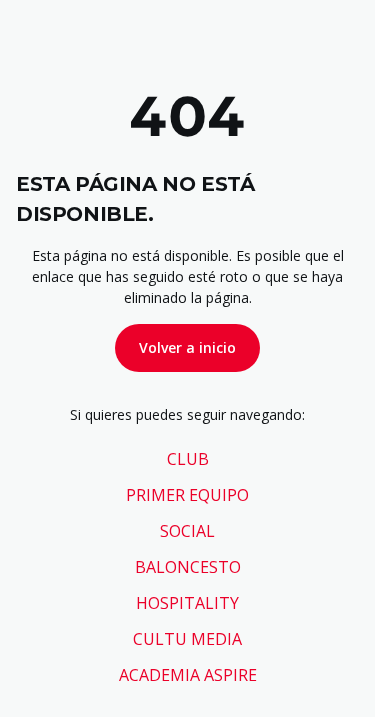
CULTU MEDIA (187, 639)
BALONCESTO (188, 567)
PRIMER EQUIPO (187, 495)
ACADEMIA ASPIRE (188, 675)
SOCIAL (187, 531)
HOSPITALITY (187, 603)
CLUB (188, 459)
